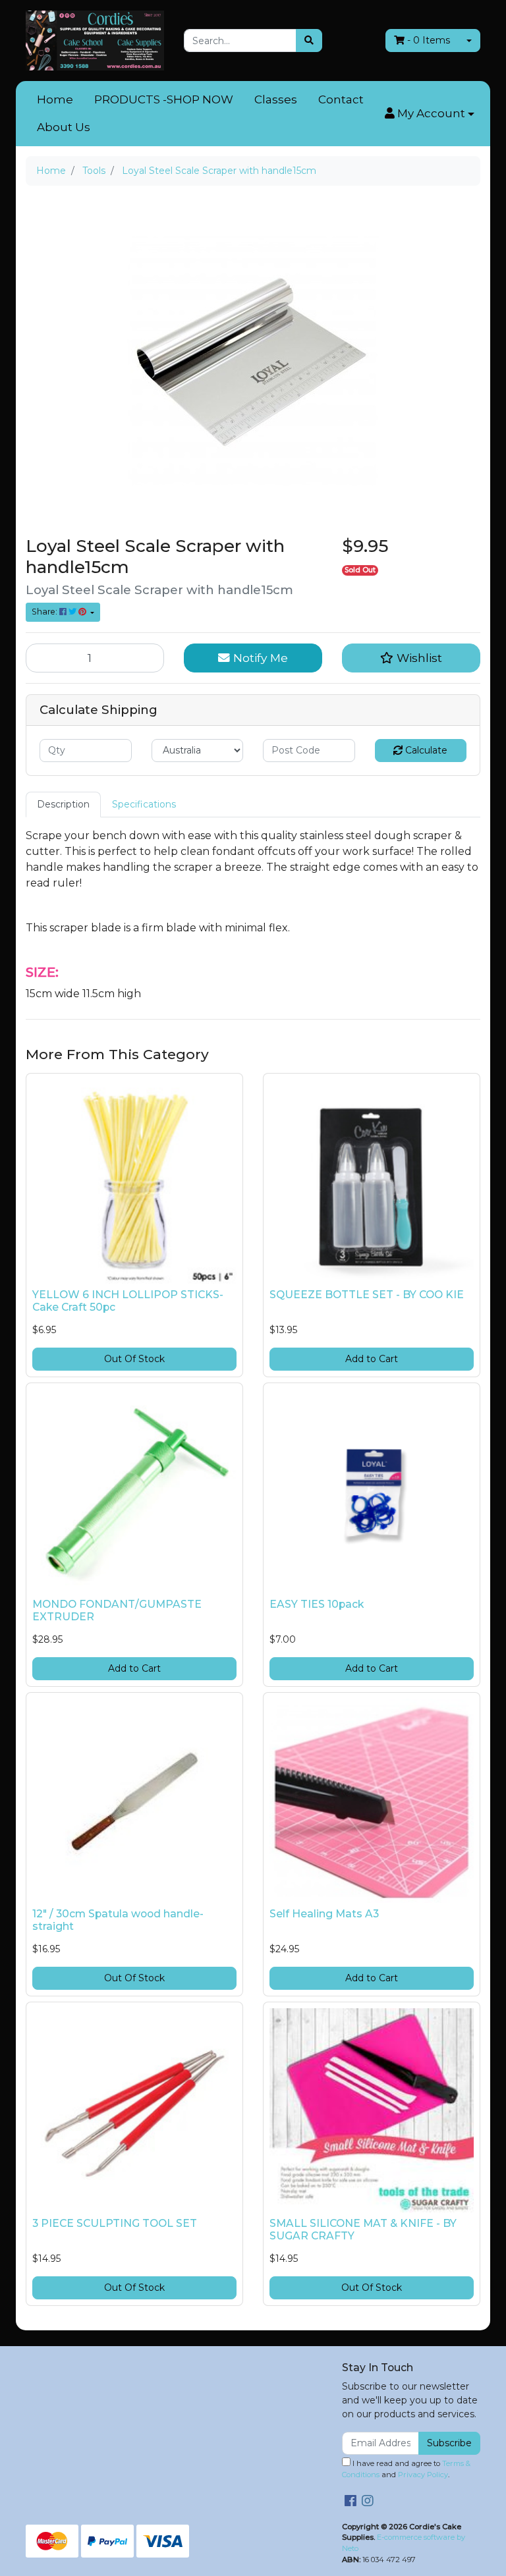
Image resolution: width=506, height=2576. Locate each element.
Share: (45, 612)
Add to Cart (372, 1359)
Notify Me (259, 658)
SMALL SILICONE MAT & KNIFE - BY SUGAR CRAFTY (363, 2230)
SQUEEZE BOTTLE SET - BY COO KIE (367, 1295)
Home (55, 99)
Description (63, 804)
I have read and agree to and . (406, 2469)
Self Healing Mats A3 (324, 1914)
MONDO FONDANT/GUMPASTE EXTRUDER (117, 1610)
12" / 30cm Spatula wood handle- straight (118, 1920)
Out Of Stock (134, 1359)
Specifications (144, 804)
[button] (430, 114)
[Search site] (309, 41)
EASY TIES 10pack (317, 1604)
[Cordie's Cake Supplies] (95, 40)
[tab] (63, 805)
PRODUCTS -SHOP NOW (164, 99)
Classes (276, 99)
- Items (429, 40)
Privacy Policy (423, 2475)
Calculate (425, 750)
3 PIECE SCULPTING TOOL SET (115, 2223)
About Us (64, 127)
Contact (341, 99)
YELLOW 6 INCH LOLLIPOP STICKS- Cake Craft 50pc (128, 1301)
